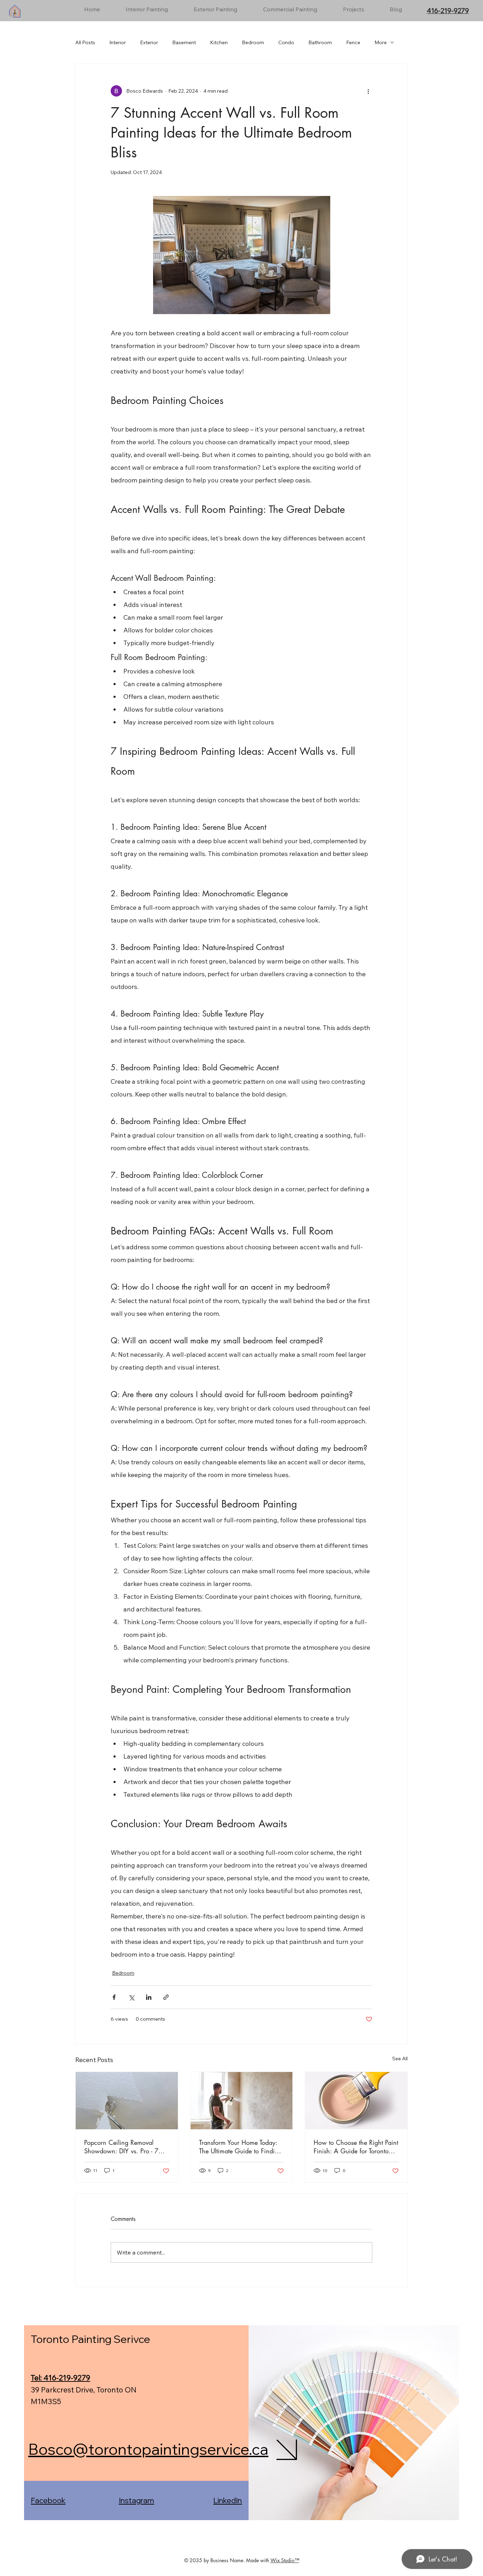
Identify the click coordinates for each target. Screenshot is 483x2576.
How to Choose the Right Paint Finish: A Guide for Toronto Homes (356, 2147)
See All (400, 2059)
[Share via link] (166, 1997)
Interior (118, 42)
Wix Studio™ (285, 2560)
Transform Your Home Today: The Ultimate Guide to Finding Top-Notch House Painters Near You (240, 2147)
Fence (353, 42)
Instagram (136, 2500)
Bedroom (253, 42)
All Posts (85, 42)
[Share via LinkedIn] (149, 1997)
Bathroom (320, 42)
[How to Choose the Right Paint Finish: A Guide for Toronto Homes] (356, 2101)
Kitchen (219, 42)
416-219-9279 (448, 11)
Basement (184, 42)
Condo (286, 42)
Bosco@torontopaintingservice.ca (148, 2449)
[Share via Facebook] (114, 1997)
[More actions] (368, 91)
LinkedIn (228, 2500)
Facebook (48, 2500)
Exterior (149, 42)
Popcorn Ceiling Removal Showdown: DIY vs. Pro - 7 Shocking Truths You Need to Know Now (123, 2147)
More (381, 42)
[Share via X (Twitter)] (131, 1997)
